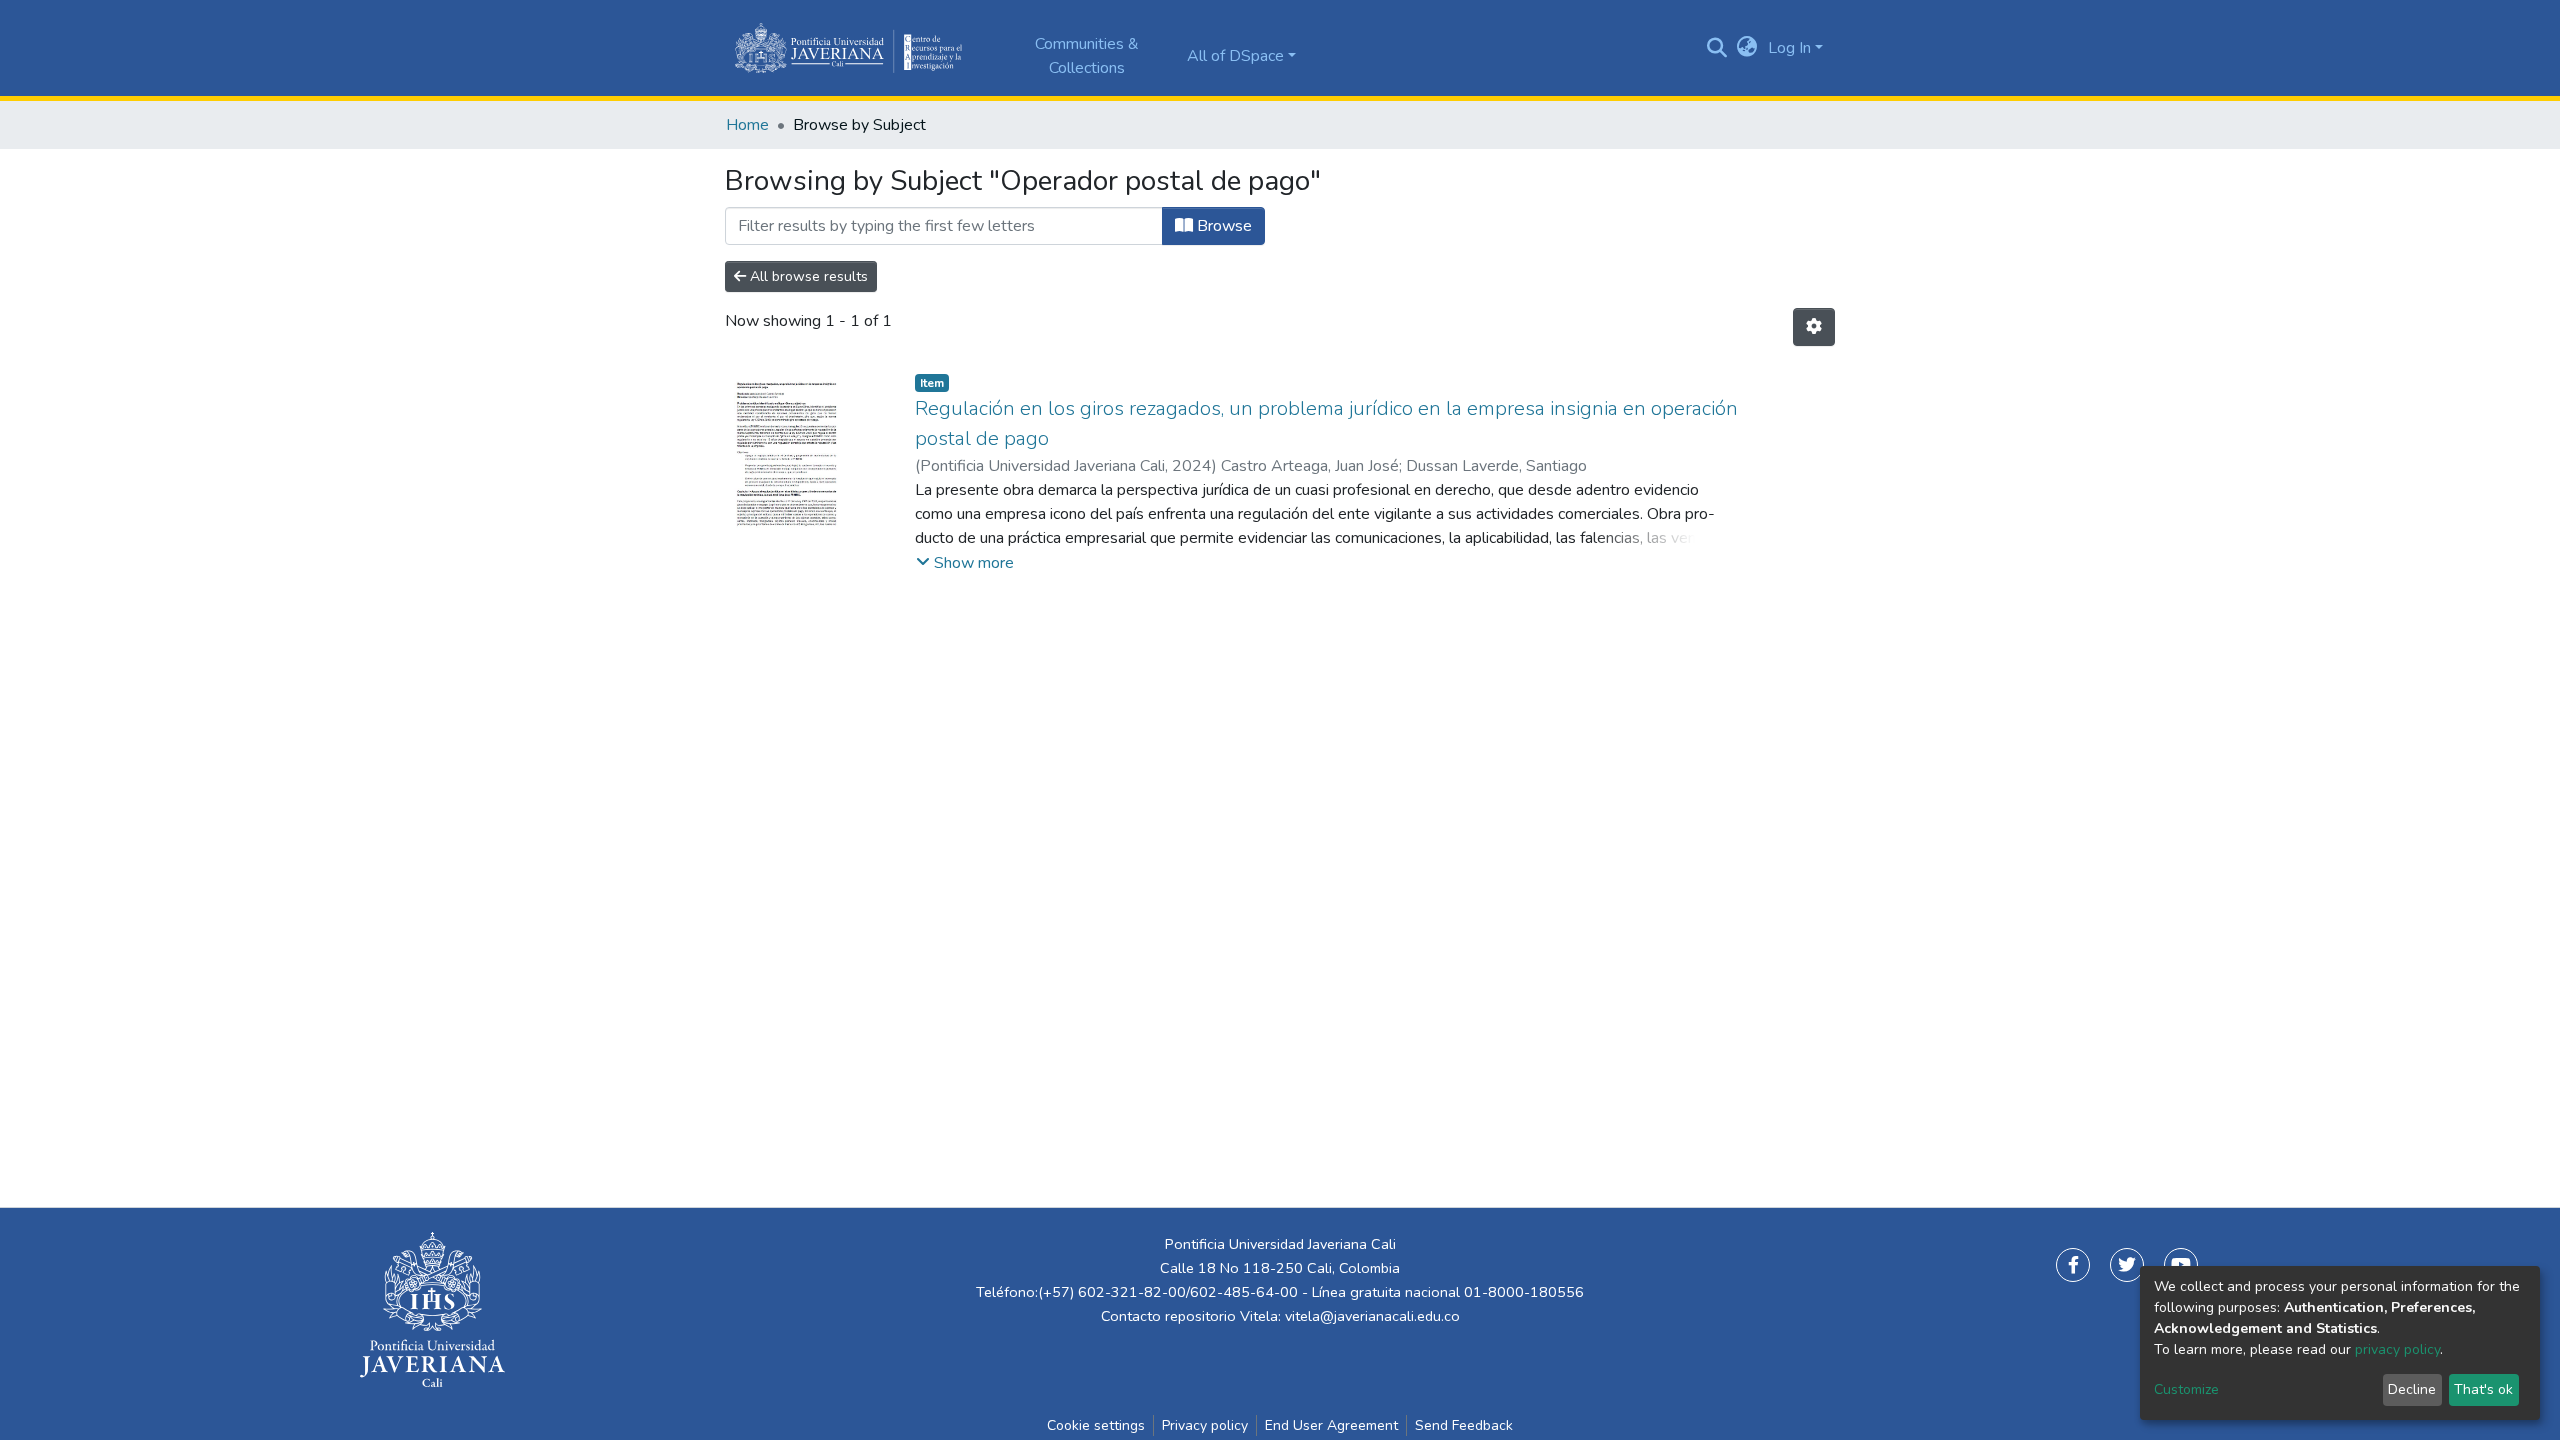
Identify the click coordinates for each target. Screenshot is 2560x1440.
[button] (1747, 48)
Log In (1789, 48)
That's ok (2483, 1389)
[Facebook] (2073, 1265)
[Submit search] (1717, 48)
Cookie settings (1096, 1425)
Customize (2186, 1389)
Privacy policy (1205, 1425)
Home (747, 125)
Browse (1222, 226)
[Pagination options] (1814, 327)
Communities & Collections (1087, 56)
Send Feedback (1464, 1425)
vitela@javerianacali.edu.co (1372, 1316)
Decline (2412, 1389)
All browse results (807, 276)
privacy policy (2397, 1349)
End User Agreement (1331, 1425)
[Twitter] (2127, 1265)
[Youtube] (2181, 1265)
